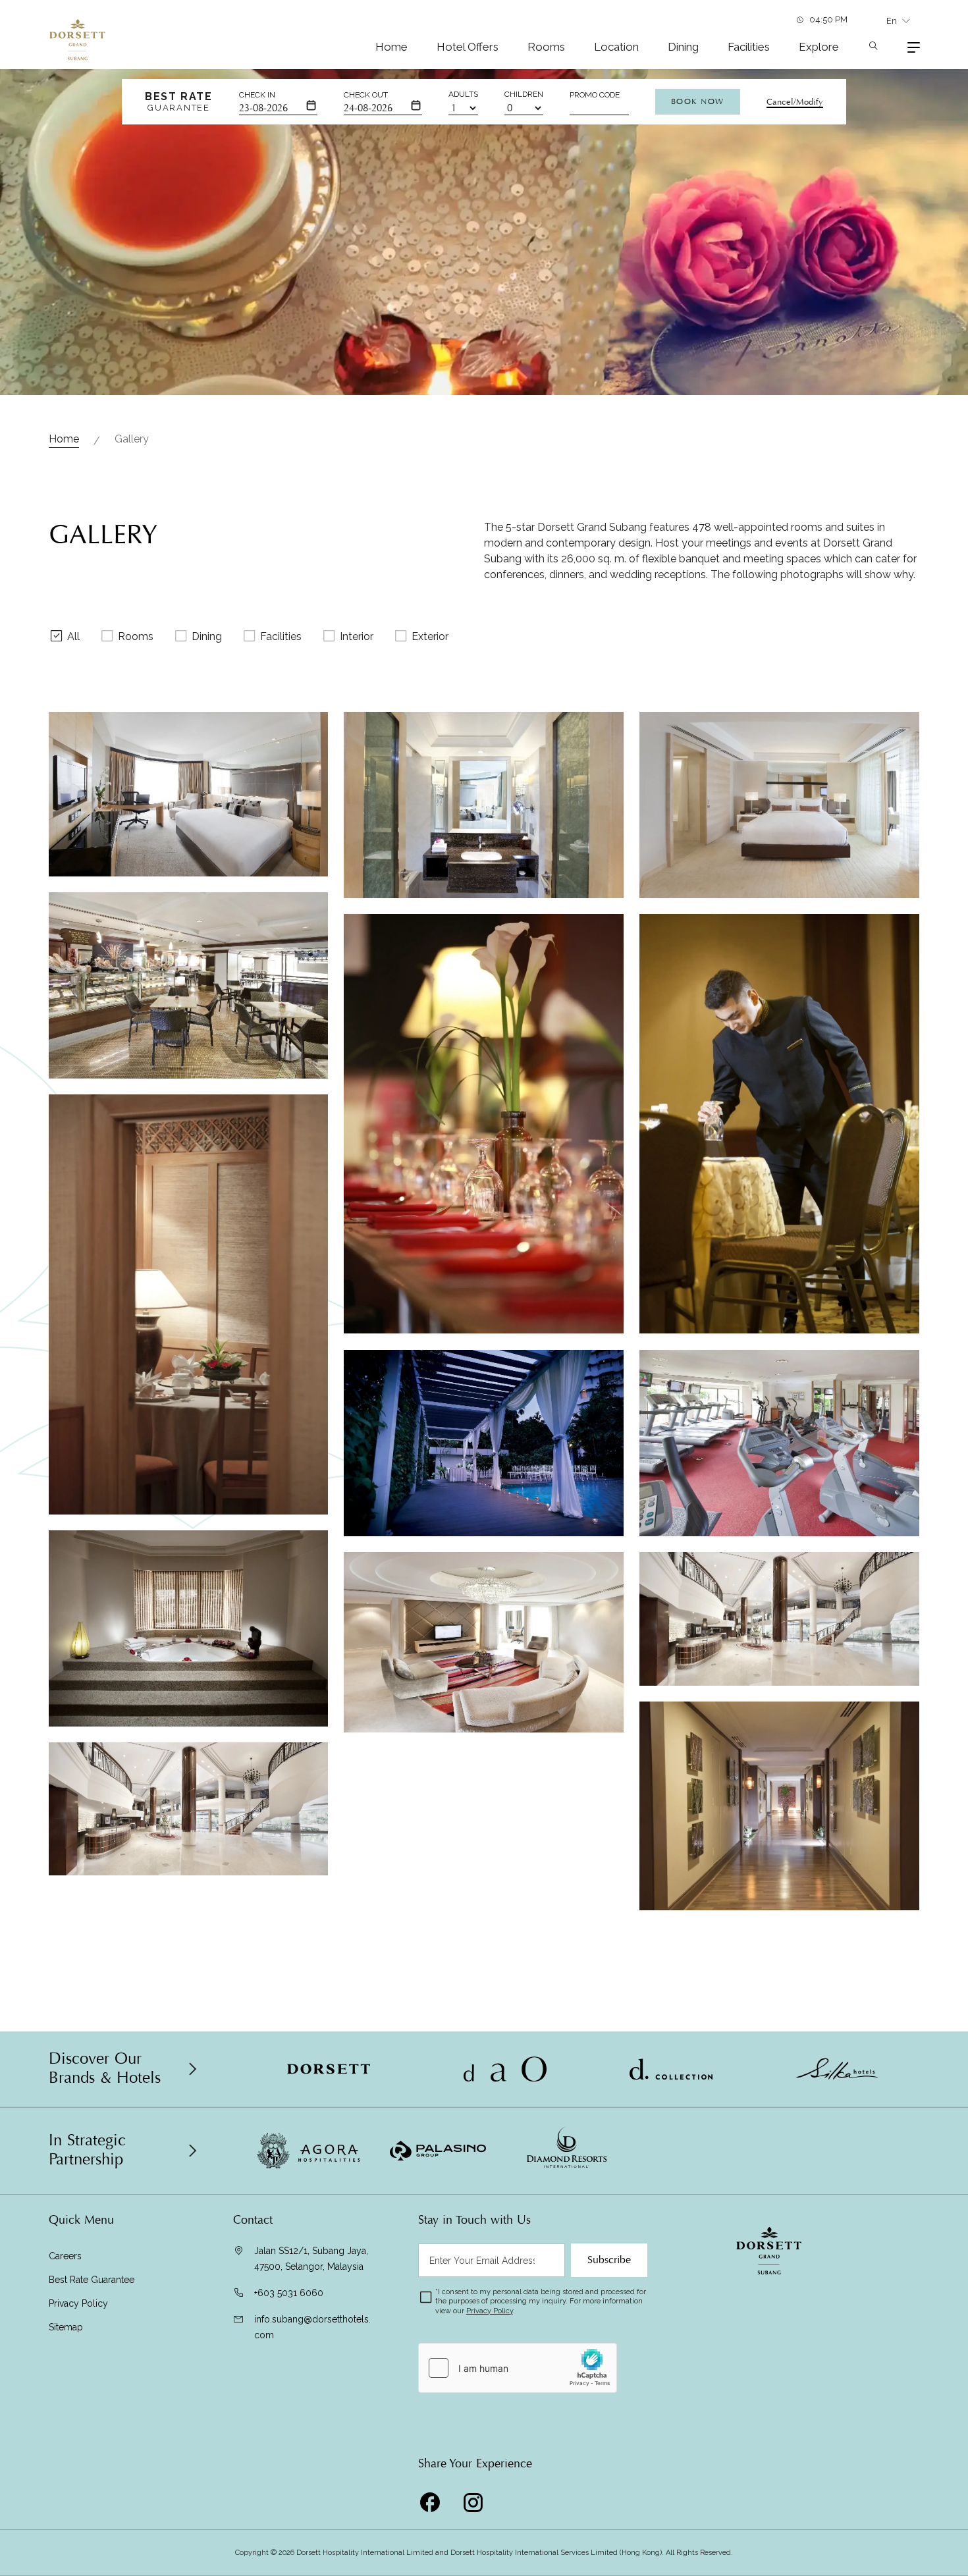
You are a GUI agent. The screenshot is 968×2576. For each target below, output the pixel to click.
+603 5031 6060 (289, 2293)
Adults (463, 94)
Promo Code (595, 95)
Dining (683, 47)
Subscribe (609, 2260)
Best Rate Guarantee (92, 2280)
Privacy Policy (78, 2303)
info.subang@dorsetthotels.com (312, 2327)
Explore (819, 47)
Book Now (698, 101)
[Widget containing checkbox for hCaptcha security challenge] (518, 2368)
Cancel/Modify (795, 102)
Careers (65, 2256)
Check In (257, 95)
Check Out (366, 95)
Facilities (749, 47)
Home (391, 47)
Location (616, 47)
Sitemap (66, 2327)
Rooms (546, 47)
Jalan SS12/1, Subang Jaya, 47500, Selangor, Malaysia (311, 2259)
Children (524, 94)
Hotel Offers (468, 47)
